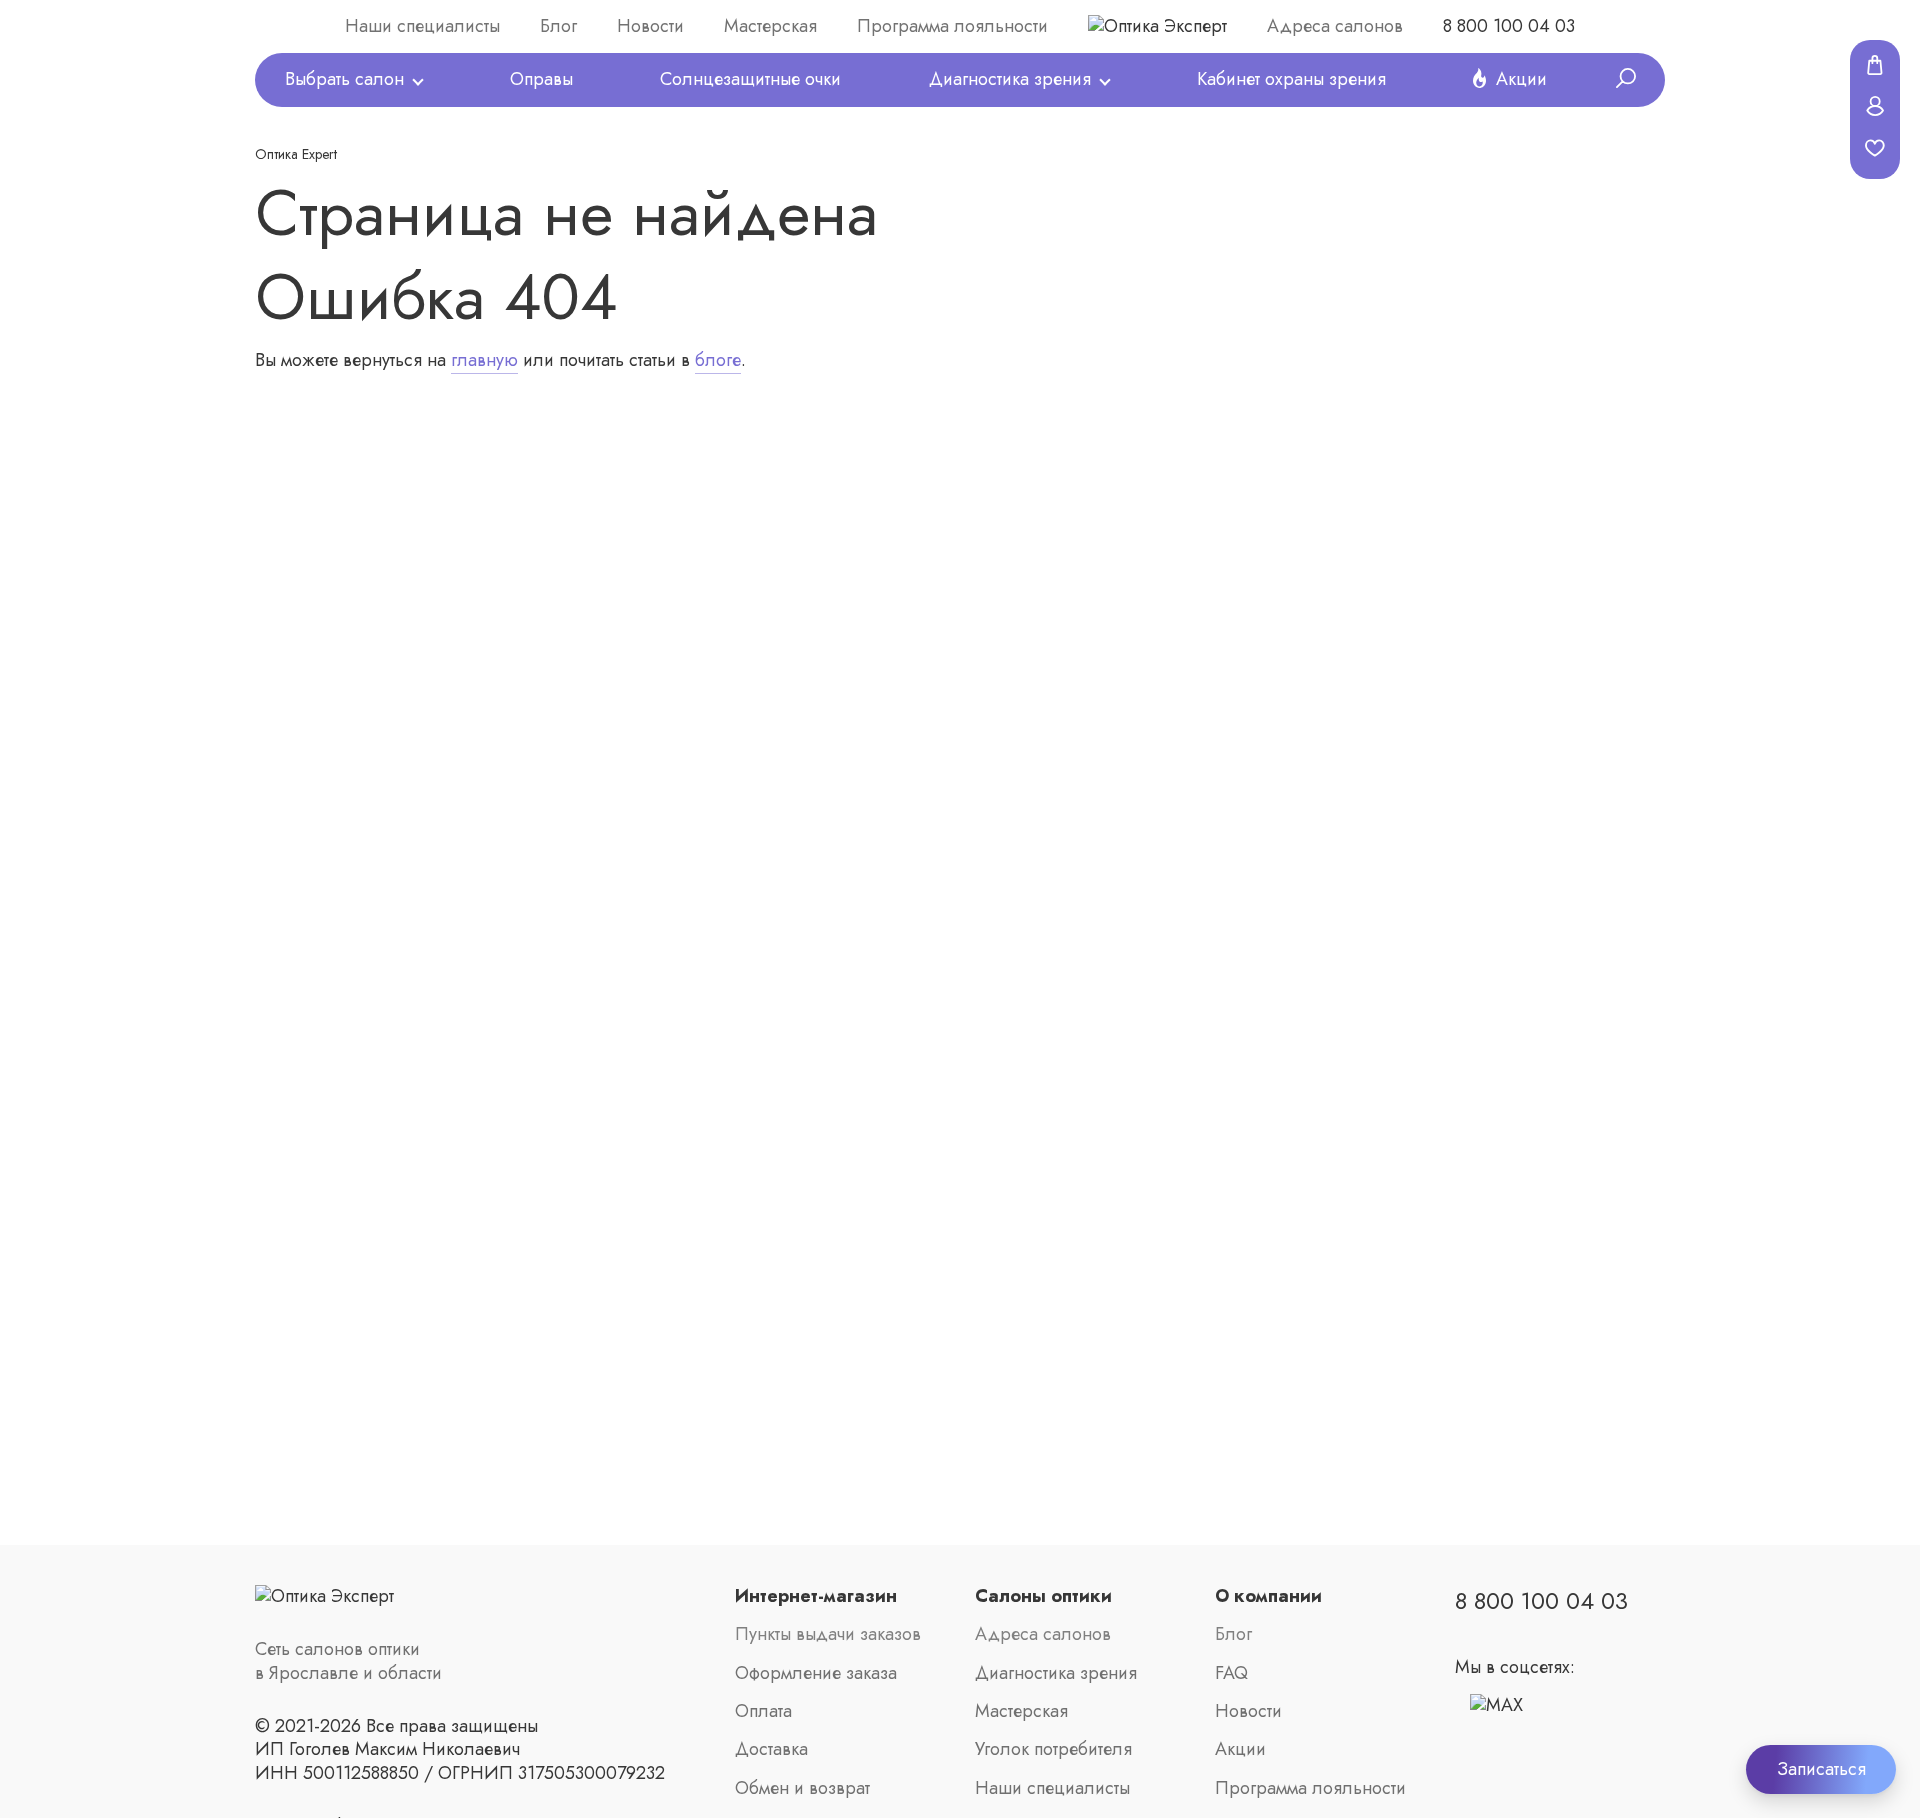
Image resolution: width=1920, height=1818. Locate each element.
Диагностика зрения (1010, 79)
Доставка (771, 1749)
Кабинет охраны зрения (1291, 79)
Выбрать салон (344, 79)
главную (484, 360)
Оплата (763, 1711)
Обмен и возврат (802, 1788)
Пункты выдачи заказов (828, 1634)
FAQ (1231, 1673)
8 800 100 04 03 (1509, 26)
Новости (650, 26)
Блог (558, 26)
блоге (718, 360)
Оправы (541, 79)
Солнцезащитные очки (750, 79)
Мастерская (770, 26)
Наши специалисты (422, 26)
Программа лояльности (952, 26)
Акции (1521, 79)
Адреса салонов (1335, 26)
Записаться (1821, 1769)
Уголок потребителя (1053, 1749)
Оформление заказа (816, 1673)
